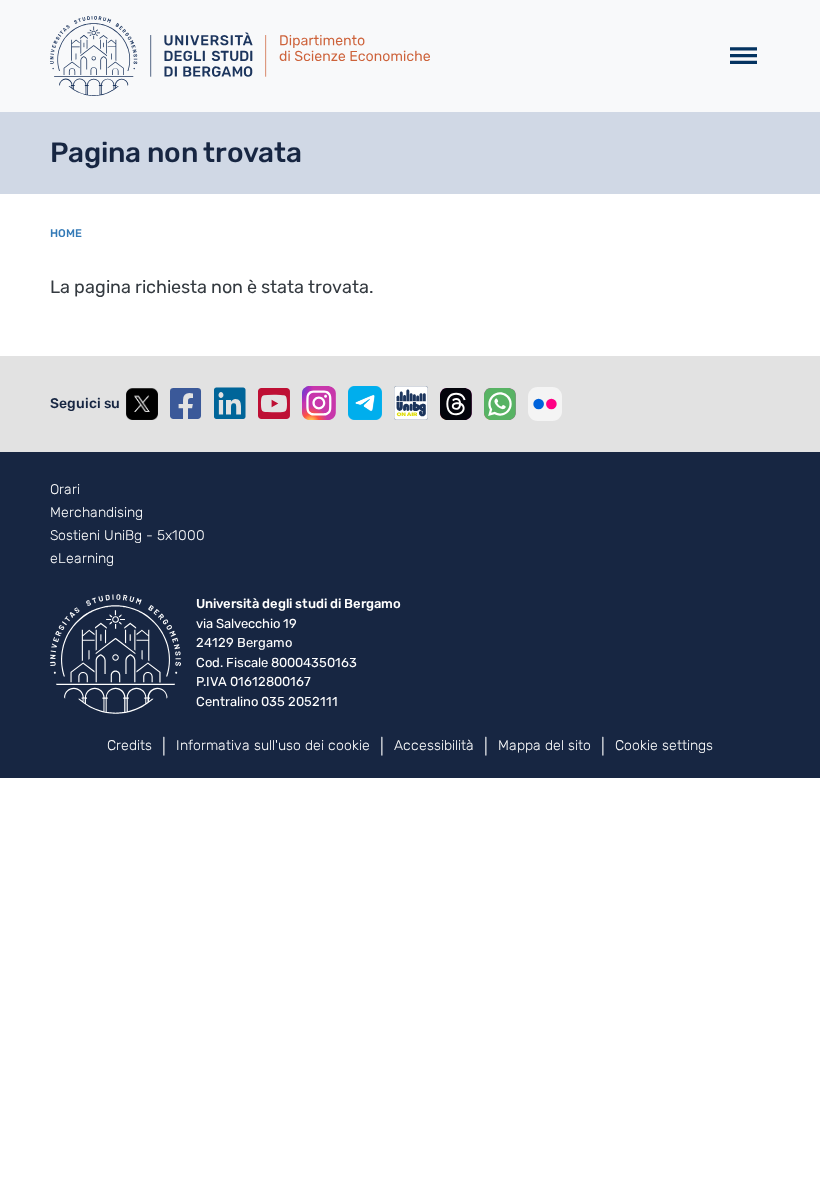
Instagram (319, 403)
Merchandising (96, 513)
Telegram (365, 403)
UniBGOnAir (411, 403)
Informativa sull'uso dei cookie (273, 745)
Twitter (142, 404)
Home (66, 233)
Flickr (545, 404)
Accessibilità (434, 745)
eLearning (82, 559)
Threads (456, 404)
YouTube (274, 404)
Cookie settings (664, 745)
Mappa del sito (544, 745)
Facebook (186, 404)
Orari (65, 490)
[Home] (375, 56)
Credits (129, 745)
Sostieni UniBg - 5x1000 (127, 536)
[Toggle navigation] (743, 56)
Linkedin (230, 404)
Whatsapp (500, 404)
